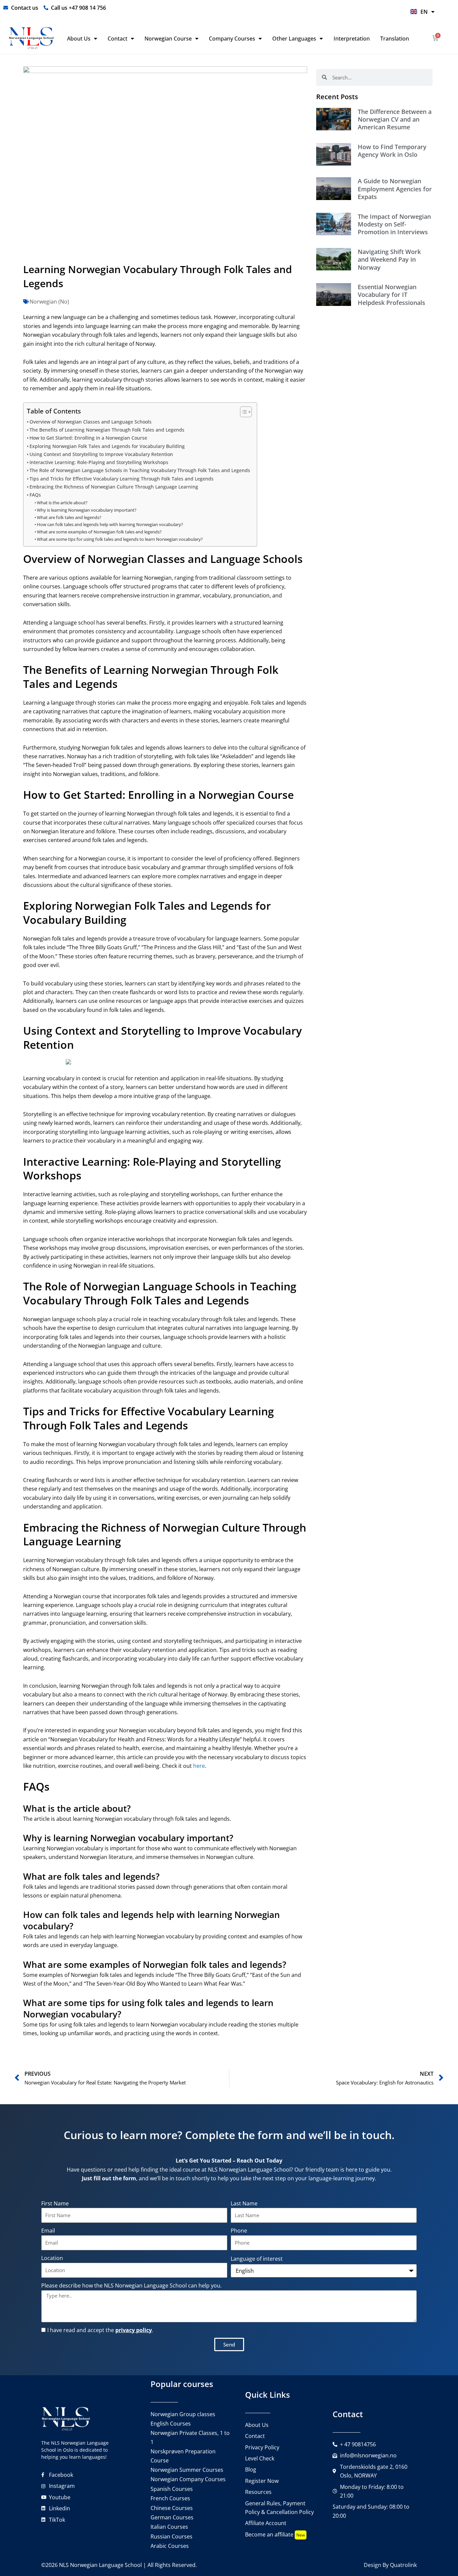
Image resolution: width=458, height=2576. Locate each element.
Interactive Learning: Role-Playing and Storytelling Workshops (99, 462)
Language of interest (257, 2259)
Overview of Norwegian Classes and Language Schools (91, 422)
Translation (395, 39)
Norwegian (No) (49, 302)
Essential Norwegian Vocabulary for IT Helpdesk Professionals (391, 295)
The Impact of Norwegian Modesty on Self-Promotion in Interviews (394, 224)
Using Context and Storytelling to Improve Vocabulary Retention (101, 454)
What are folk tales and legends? (69, 517)
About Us (79, 39)
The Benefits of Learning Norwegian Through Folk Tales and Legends (107, 430)
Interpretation (352, 39)
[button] (425, 39)
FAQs (35, 495)
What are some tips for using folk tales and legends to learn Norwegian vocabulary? (120, 539)
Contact (118, 39)
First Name (55, 2203)
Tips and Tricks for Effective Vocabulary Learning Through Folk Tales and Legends (122, 479)
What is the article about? (62, 503)
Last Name (244, 2203)
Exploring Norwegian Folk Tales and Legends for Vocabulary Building (107, 446)
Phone (239, 2231)
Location (52, 2258)
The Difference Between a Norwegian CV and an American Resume (395, 119)
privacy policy (134, 2330)
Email (48, 2231)
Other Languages (294, 39)
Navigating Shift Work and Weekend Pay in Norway (389, 260)
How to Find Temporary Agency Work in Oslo (392, 151)
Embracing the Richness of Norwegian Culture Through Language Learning (114, 487)
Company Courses (232, 39)
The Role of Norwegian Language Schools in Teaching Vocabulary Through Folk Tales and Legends (140, 470)
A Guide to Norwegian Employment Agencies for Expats (395, 189)
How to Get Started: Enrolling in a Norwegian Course (88, 438)
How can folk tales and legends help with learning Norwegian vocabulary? (110, 524)
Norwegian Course (168, 39)
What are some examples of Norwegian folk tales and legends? (99, 532)
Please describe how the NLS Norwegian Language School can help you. (131, 2285)
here (199, 1766)
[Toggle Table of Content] (243, 412)
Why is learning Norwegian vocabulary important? (87, 510)
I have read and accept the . (100, 2330)
